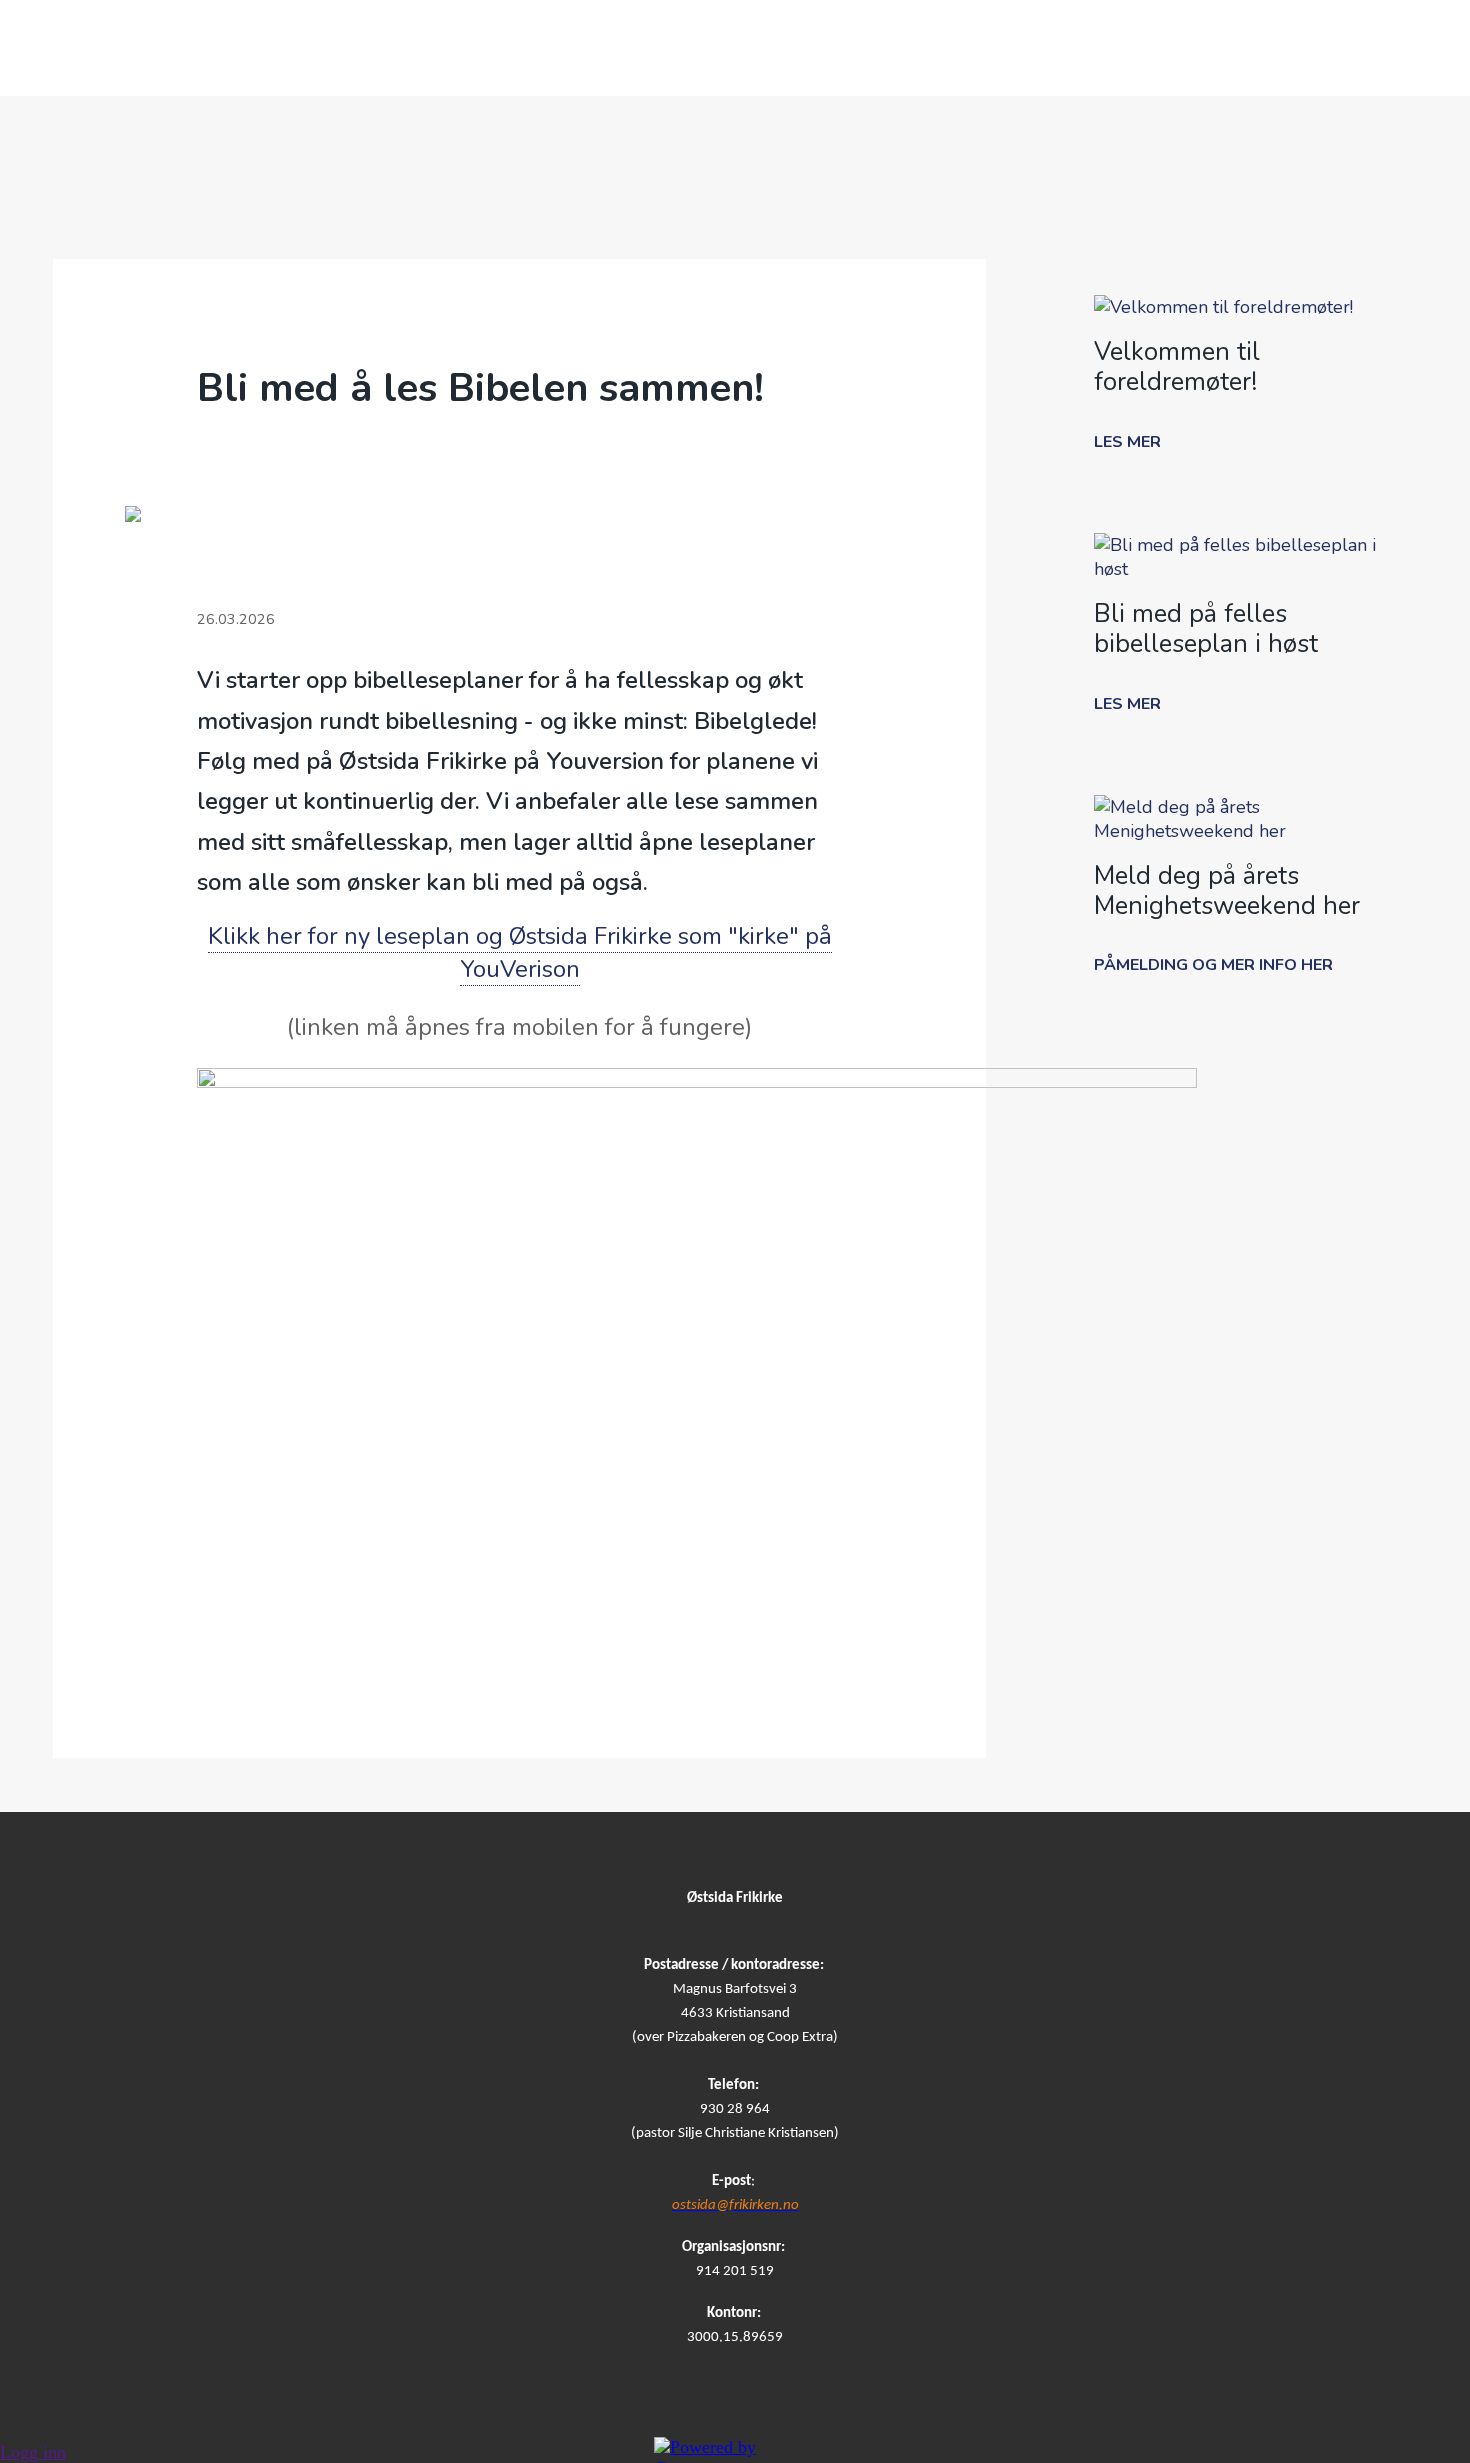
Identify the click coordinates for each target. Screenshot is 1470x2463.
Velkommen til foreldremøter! (1177, 367)
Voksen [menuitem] (1065, 48)
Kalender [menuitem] (559, 48)
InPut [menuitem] (1315, 48)
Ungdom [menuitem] (933, 48)
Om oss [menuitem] (294, 48)
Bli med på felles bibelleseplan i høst (1206, 629)
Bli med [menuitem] (697, 48)
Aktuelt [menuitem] (1194, 48)
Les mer (1127, 442)
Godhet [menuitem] (420, 48)
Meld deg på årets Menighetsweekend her (1227, 891)
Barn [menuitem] (812, 48)
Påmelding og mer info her (1213, 965)
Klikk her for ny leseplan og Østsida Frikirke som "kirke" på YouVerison (520, 953)
